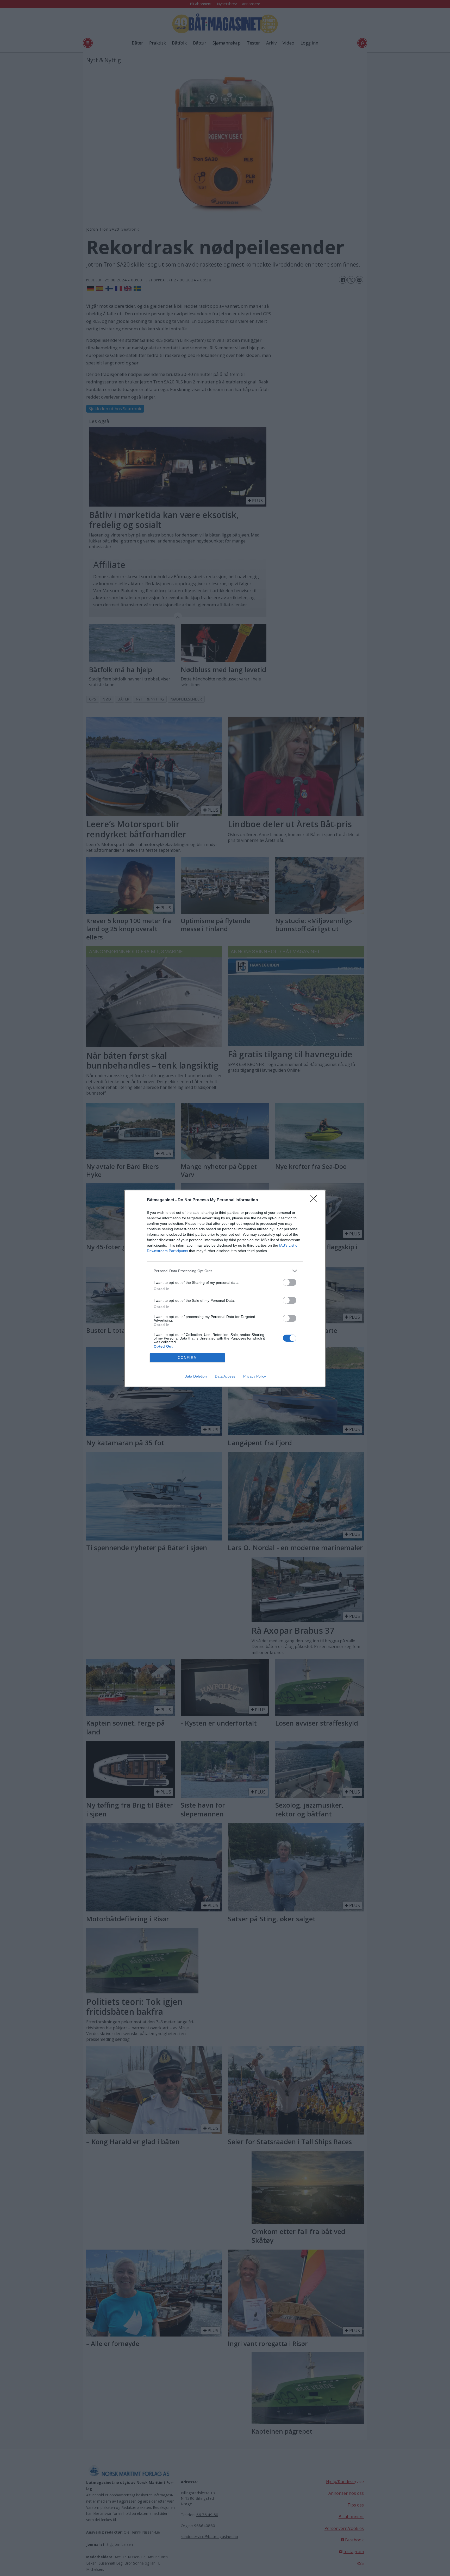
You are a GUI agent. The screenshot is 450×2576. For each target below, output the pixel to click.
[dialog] (225, 1288)
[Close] (315, 1200)
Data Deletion (196, 1376)
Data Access (225, 1376)
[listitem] (225, 1271)
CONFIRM (187, 1358)
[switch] (290, 1282)
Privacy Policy (255, 1376)
